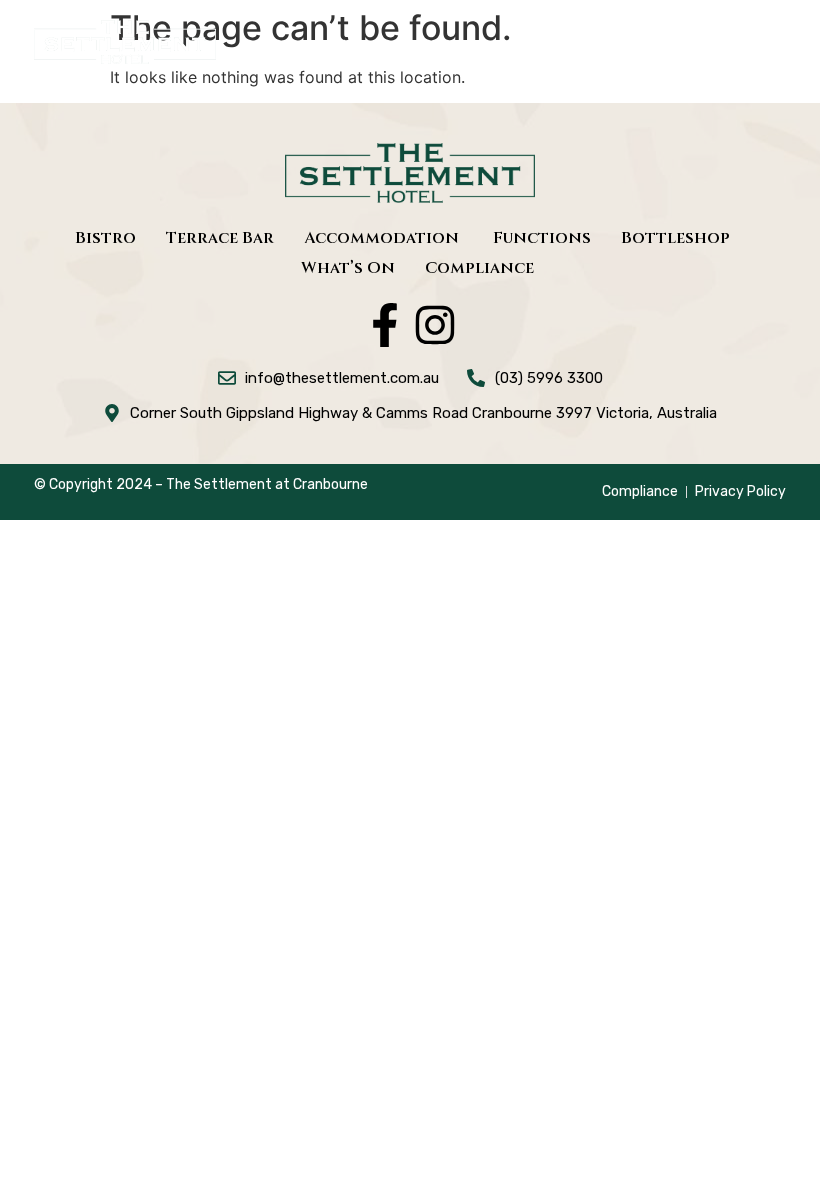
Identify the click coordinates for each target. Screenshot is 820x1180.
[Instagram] (435, 325)
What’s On (348, 268)
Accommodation (383, 238)
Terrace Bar (220, 238)
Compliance (479, 268)
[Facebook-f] (385, 325)
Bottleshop (675, 238)
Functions (542, 238)
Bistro (105, 238)
